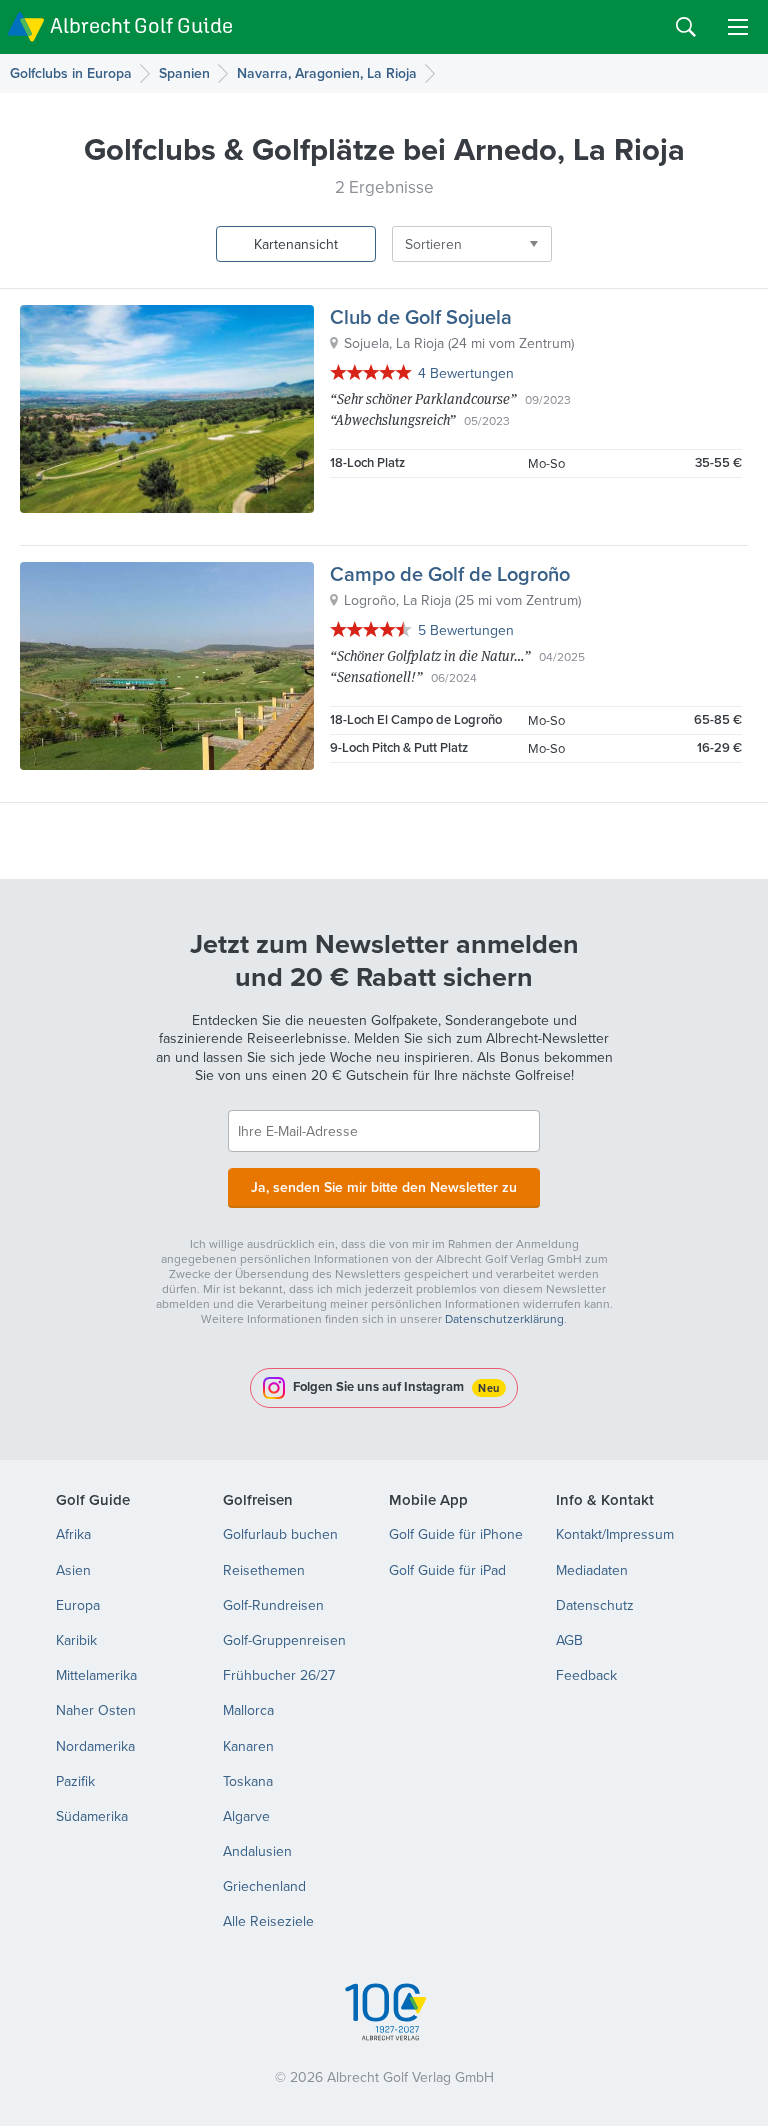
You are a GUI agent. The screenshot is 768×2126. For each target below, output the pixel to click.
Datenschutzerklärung (504, 1318)
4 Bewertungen (466, 373)
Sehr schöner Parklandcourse (423, 398)
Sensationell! (376, 676)
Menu (738, 27)
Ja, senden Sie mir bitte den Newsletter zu (384, 1187)
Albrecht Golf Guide (141, 25)
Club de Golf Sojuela (421, 316)
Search (686, 27)
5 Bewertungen (466, 630)
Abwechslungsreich (392, 419)
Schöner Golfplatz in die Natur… (430, 655)
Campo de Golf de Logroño (450, 573)
